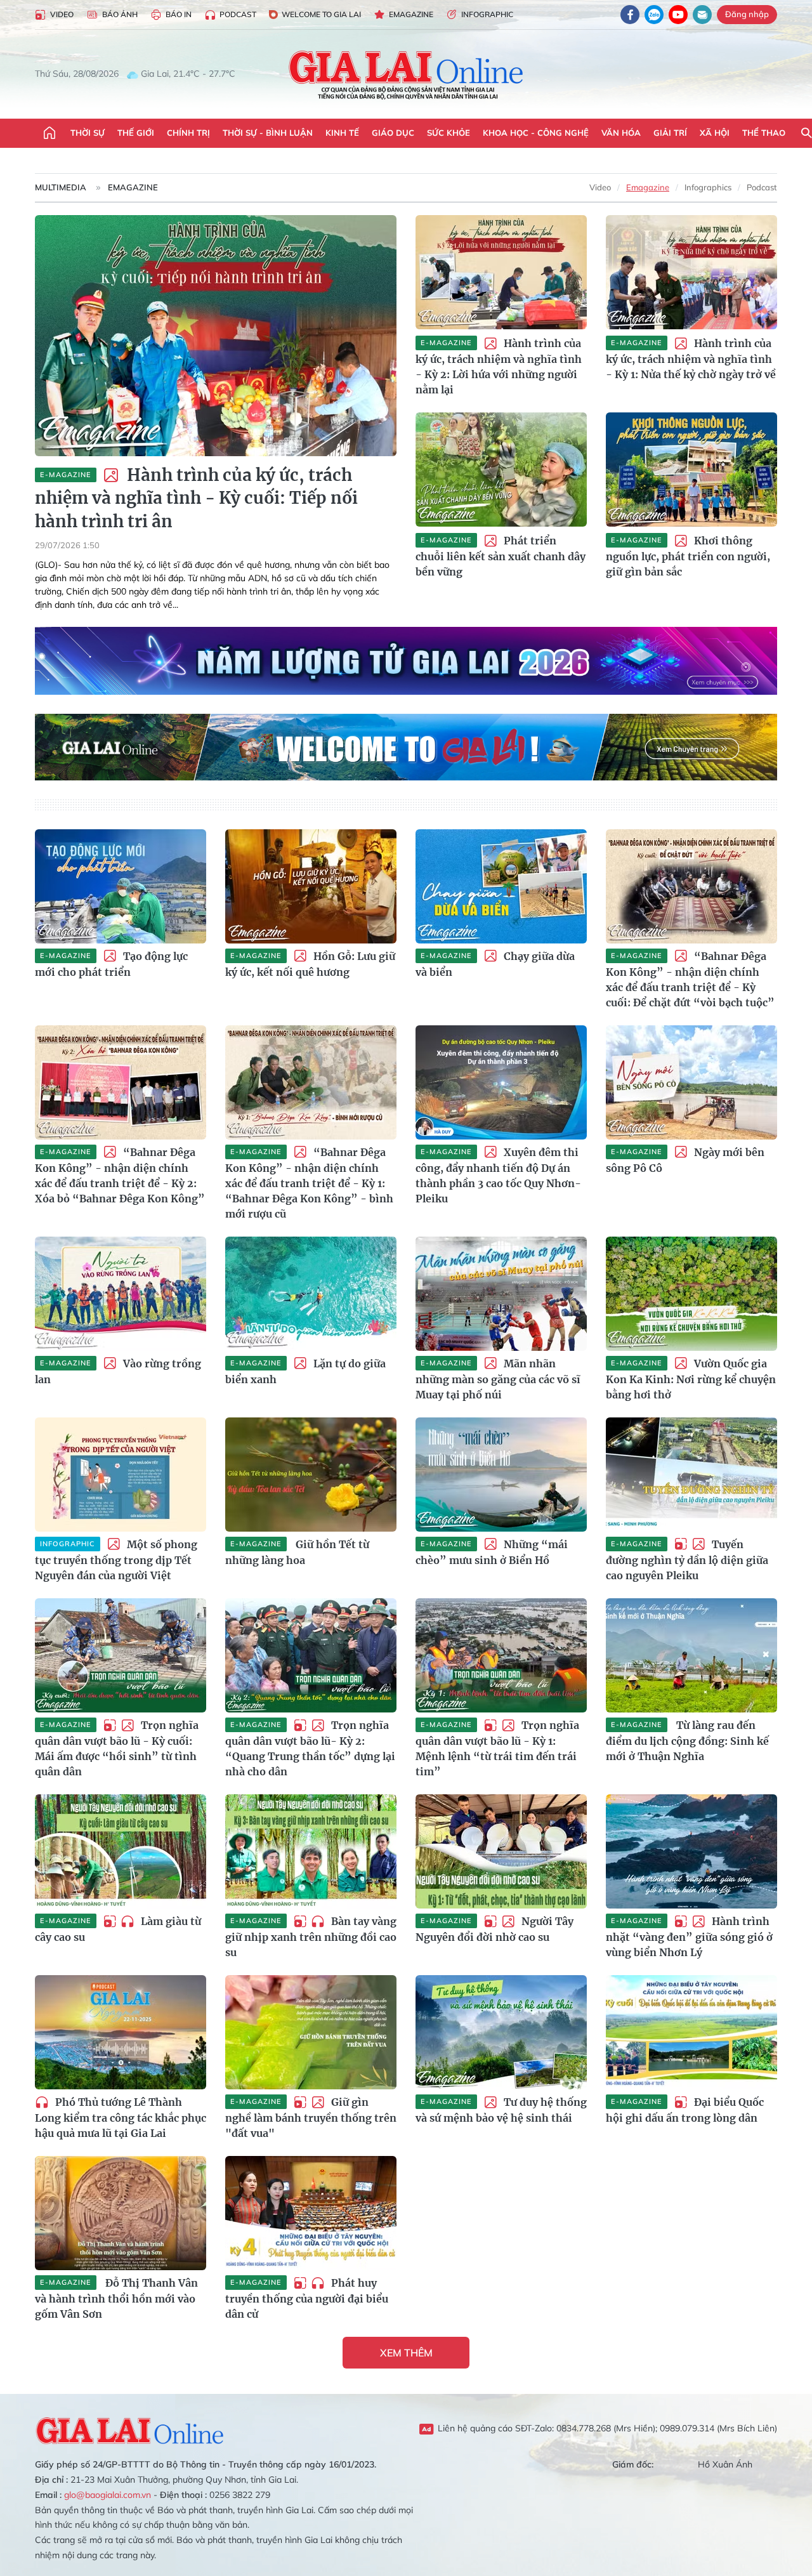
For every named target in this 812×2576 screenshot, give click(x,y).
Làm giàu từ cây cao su (118, 1929)
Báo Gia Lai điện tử (406, 74)
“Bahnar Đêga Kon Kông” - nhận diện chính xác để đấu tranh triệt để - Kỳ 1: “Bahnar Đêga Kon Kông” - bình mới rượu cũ (309, 1183)
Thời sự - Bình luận (268, 133)
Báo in (179, 14)
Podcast (238, 14)
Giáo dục (393, 133)
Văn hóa (621, 133)
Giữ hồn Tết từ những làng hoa (297, 1552)
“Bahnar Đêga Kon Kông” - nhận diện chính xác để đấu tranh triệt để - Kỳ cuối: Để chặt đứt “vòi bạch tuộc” (690, 979)
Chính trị (188, 133)
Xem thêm (406, 2353)
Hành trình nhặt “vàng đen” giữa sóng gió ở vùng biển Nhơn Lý (689, 1937)
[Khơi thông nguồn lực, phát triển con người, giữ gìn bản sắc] (691, 470)
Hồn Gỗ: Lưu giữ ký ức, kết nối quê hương (310, 964)
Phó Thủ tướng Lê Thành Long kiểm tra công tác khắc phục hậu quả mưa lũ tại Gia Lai (121, 2118)
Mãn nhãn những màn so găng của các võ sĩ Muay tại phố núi (498, 1379)
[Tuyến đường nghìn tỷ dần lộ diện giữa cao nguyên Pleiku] (691, 1475)
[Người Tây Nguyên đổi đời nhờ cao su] (501, 1851)
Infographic (487, 14)
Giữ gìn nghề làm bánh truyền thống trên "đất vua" (311, 2118)
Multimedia (61, 187)
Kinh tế (342, 133)
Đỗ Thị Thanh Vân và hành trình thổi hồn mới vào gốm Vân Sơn (116, 2298)
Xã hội (715, 133)
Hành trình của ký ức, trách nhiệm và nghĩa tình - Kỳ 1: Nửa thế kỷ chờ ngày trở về (691, 359)
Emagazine (411, 14)
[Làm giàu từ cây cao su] (121, 1851)
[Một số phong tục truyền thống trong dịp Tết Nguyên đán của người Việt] (121, 1475)
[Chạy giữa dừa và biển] (501, 886)
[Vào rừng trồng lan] (121, 1294)
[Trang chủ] (49, 133)
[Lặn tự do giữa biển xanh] (311, 1294)
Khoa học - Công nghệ (536, 133)
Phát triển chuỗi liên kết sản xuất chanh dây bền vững (501, 556)
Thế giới (136, 133)
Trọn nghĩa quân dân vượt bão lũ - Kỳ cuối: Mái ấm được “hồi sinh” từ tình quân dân (117, 1748)
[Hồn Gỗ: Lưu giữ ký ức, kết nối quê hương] (311, 886)
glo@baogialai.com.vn (108, 2495)
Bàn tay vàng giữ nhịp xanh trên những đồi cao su (311, 1937)
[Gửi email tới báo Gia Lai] (702, 15)
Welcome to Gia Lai (321, 14)
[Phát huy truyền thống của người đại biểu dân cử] (311, 2213)
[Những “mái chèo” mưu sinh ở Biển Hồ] (501, 1475)
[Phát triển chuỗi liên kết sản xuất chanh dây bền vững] (501, 470)
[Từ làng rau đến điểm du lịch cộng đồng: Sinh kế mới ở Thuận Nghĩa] (691, 1655)
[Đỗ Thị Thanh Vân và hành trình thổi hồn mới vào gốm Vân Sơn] (121, 2213)
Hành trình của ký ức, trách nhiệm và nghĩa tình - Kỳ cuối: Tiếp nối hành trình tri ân (196, 498)
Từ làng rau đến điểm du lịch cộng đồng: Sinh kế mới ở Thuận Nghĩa (687, 1741)
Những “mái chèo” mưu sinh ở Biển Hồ (492, 1552)
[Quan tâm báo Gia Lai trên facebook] (630, 15)
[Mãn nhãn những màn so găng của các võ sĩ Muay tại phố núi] (501, 1294)
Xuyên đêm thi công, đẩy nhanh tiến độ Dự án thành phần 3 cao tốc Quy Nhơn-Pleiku (498, 1175)
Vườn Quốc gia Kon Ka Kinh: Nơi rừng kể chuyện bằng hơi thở (691, 1379)
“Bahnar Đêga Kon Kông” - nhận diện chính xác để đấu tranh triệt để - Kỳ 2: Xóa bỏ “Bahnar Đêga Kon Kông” (120, 1175)
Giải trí (670, 133)
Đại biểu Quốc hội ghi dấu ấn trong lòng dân (685, 2110)
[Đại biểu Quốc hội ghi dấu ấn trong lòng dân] (691, 2032)
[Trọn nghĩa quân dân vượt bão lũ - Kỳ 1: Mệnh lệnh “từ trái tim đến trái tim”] (501, 1655)
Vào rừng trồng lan (118, 1371)
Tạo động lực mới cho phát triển (111, 964)
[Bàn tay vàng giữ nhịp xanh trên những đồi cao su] (311, 1851)
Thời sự (88, 133)
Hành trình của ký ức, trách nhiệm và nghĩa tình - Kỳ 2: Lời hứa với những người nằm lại (499, 366)
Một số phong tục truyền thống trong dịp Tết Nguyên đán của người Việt (116, 1560)
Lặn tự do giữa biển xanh (305, 1371)
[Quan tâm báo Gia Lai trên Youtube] (678, 15)
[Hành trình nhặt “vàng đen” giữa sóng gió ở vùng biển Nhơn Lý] (691, 1851)
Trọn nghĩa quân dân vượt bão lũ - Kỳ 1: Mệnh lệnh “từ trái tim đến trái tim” (497, 1748)
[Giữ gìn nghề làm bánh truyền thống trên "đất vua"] (311, 2032)
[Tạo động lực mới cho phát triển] (121, 886)
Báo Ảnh (120, 14)
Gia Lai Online (130, 2429)
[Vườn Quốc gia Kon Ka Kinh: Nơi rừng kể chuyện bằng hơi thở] (691, 1294)
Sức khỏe (449, 133)
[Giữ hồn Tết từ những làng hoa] (311, 1475)
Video (62, 14)
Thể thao (764, 133)
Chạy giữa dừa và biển (495, 964)
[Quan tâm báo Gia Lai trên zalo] (654, 15)
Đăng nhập (747, 14)
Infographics (708, 187)
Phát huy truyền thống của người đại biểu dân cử (307, 2298)
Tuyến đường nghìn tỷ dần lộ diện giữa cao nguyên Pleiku (687, 1560)
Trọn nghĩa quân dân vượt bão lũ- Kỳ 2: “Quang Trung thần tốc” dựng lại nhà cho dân (310, 1748)
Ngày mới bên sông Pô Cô (685, 1160)
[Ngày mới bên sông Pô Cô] (691, 1082)
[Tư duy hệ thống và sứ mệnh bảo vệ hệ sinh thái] (501, 2032)
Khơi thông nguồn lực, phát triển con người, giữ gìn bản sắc (688, 556)
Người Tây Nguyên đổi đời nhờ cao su (494, 1929)
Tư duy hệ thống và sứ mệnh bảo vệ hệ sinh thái (501, 2110)
